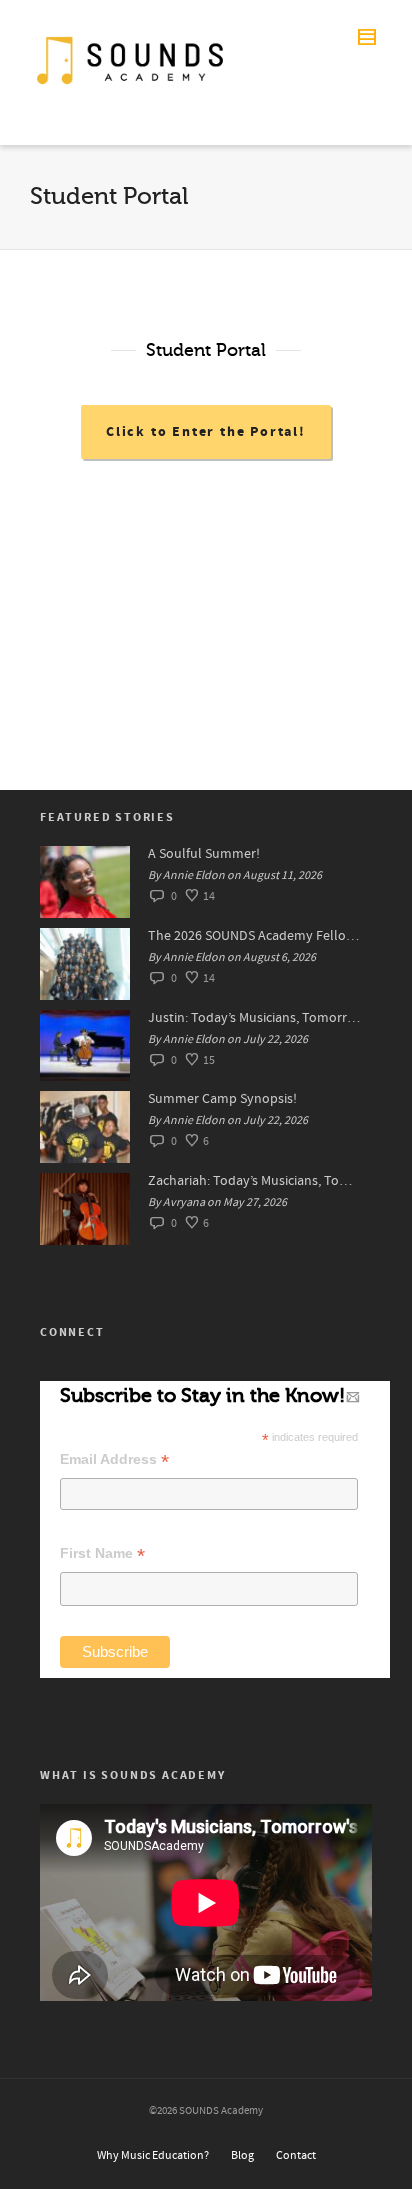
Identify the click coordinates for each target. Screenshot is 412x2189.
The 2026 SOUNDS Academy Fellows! (255, 936)
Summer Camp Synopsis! (222, 1099)
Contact (296, 2155)
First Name (102, 1553)
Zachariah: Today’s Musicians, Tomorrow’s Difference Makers (255, 1181)
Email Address (114, 1459)
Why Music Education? (153, 2155)
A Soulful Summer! (204, 854)
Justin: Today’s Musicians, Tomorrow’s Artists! (255, 1018)
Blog (242, 2155)
